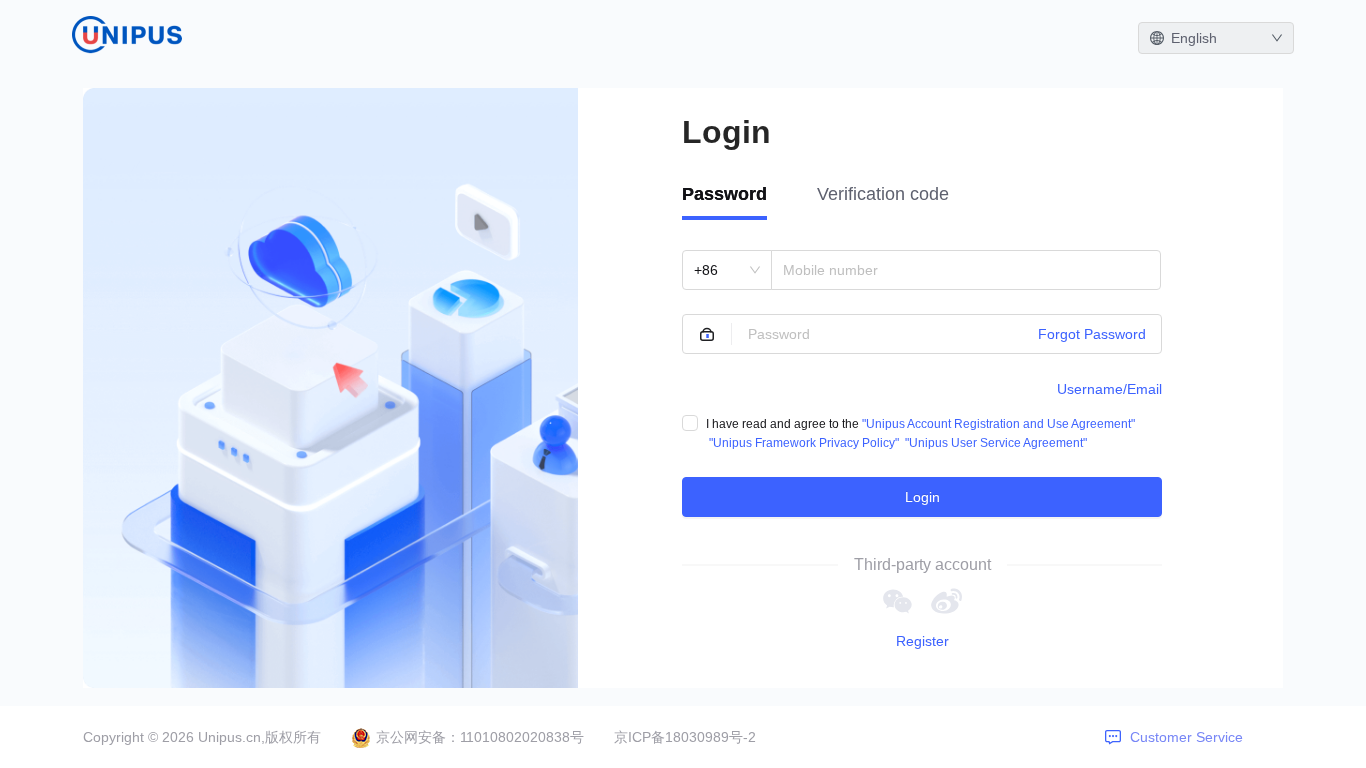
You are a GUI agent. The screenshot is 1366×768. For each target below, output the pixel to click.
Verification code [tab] (883, 194)
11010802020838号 (522, 737)
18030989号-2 (710, 737)
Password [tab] (724, 194)
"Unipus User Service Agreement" (996, 443)
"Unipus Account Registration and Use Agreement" (998, 424)
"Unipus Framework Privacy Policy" (804, 443)
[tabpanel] (922, 383)
